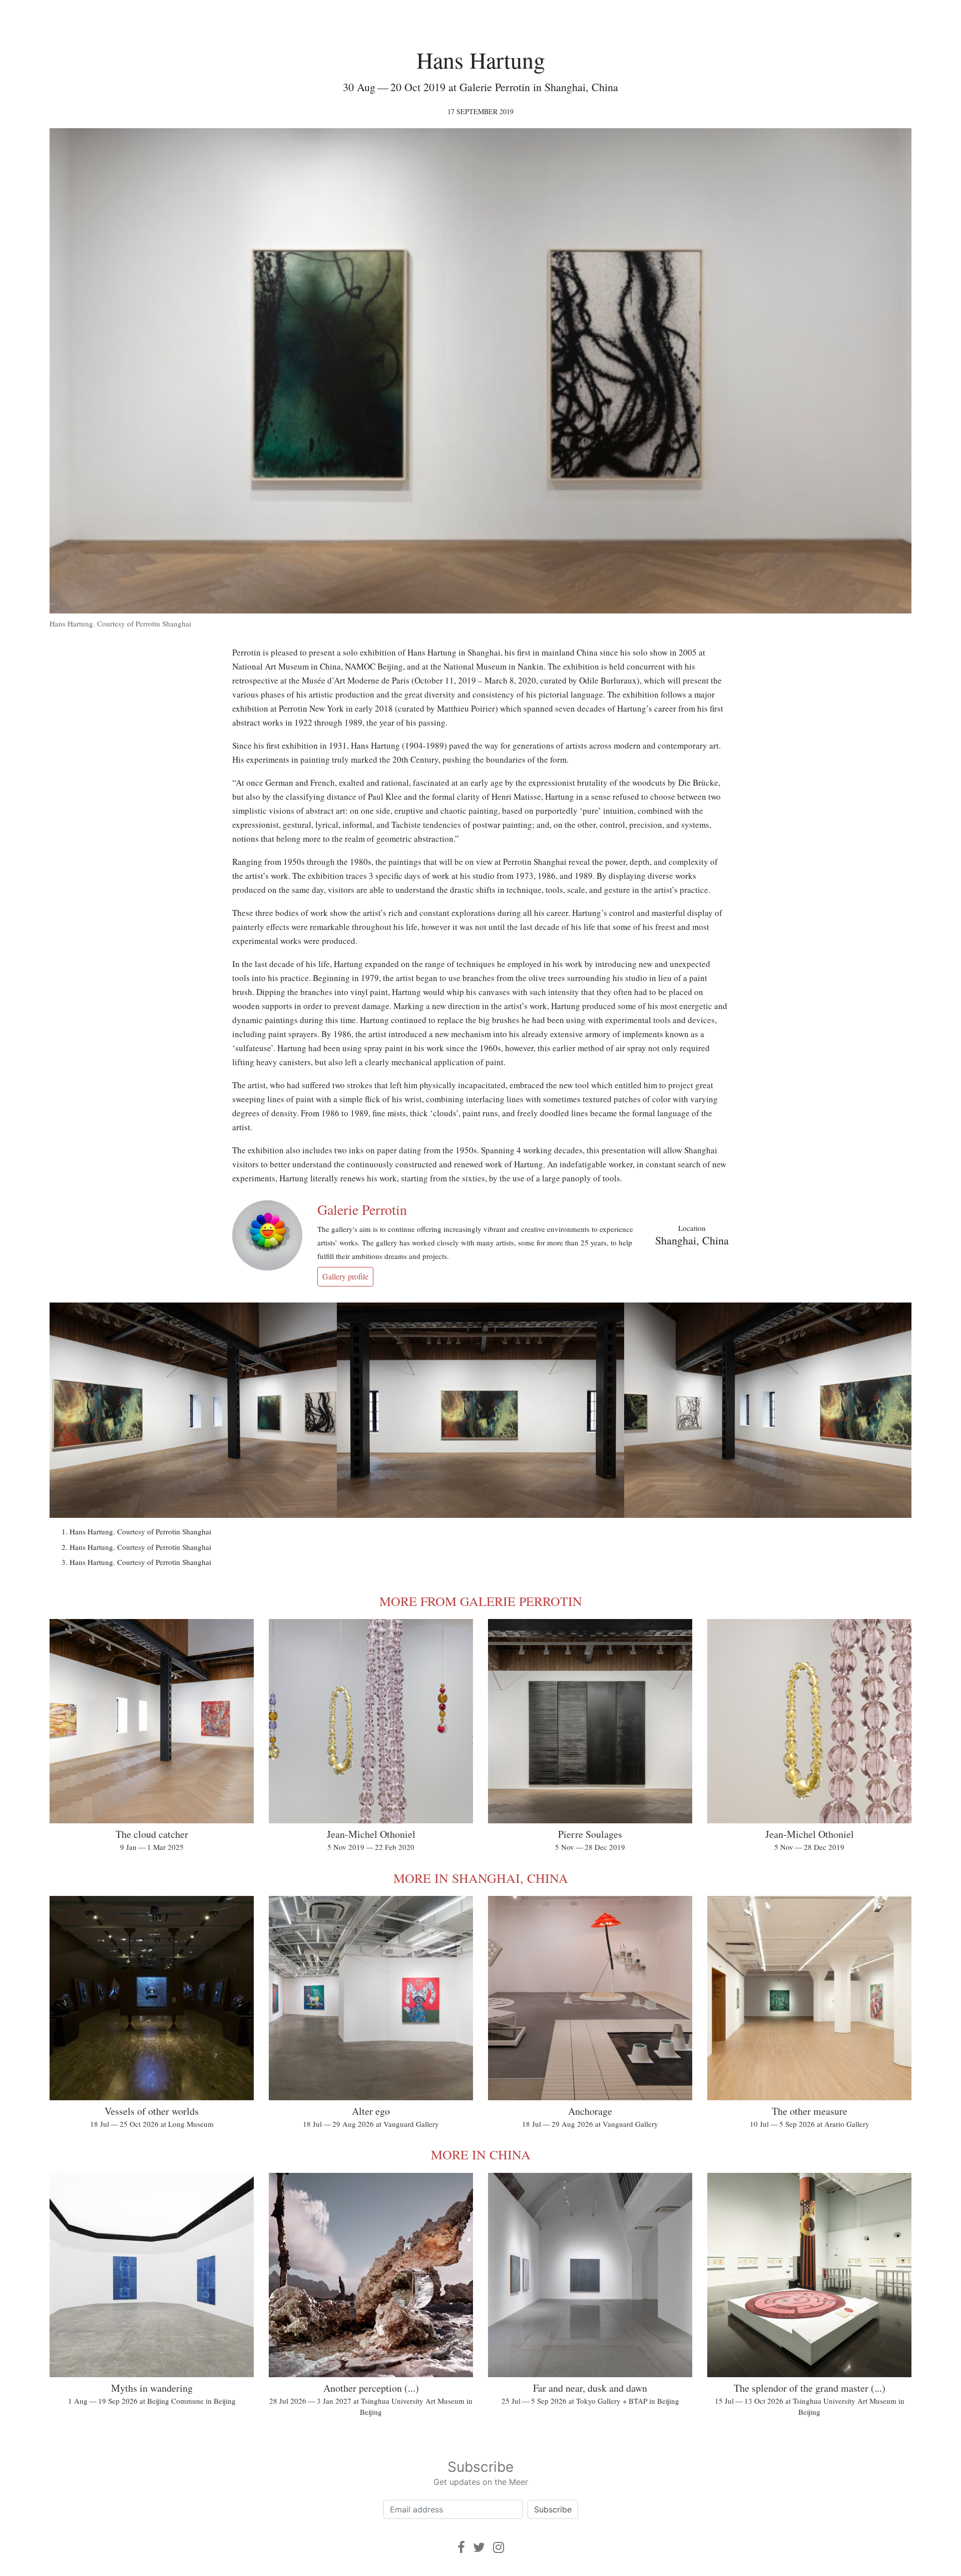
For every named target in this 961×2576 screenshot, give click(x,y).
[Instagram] (499, 2547)
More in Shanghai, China (481, 1878)
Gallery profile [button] (345, 1276)
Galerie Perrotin (362, 1209)
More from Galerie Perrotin (481, 1601)
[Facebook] (461, 2547)
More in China (481, 2154)
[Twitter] (479, 2547)
